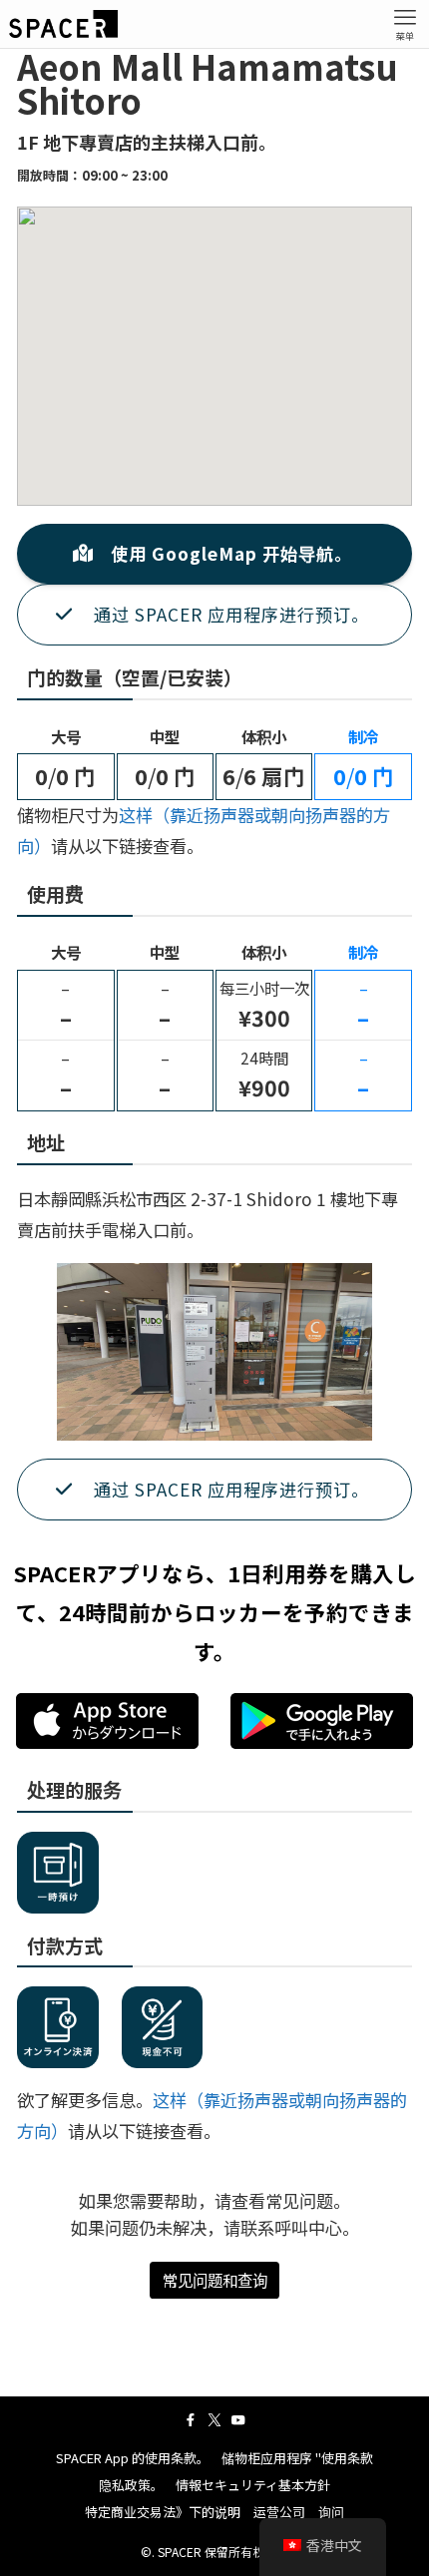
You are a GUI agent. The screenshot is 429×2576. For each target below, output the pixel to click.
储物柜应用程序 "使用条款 (297, 2458)
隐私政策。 (131, 2485)
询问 (331, 2512)
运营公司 (279, 2512)
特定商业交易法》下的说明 (163, 2512)
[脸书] (191, 2420)
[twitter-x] (214, 2420)
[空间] (63, 24)
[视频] (238, 2420)
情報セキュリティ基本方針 (253, 2485)
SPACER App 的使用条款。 (133, 2458)
